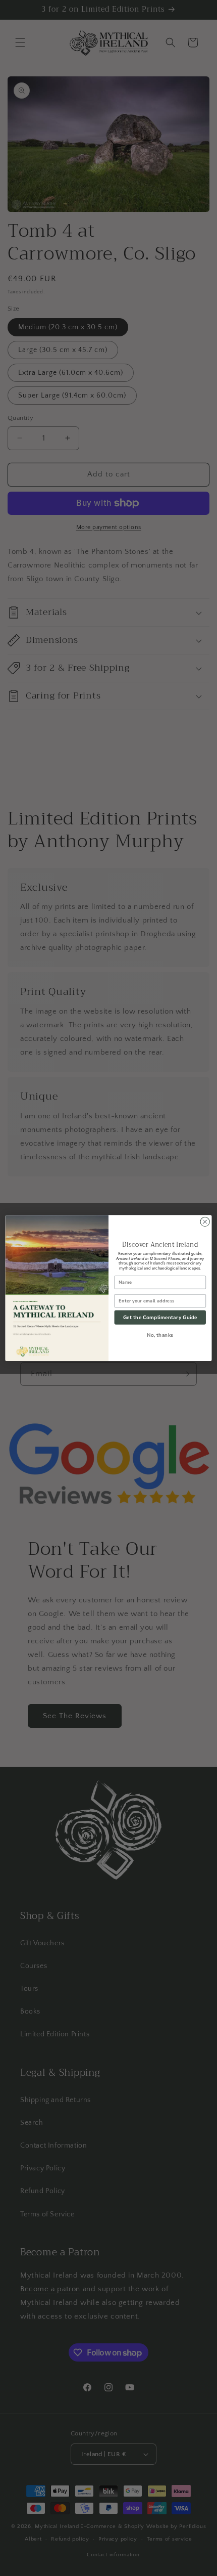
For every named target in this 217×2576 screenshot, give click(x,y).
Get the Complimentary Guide (160, 1317)
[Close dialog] (205, 1221)
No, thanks (160, 1335)
